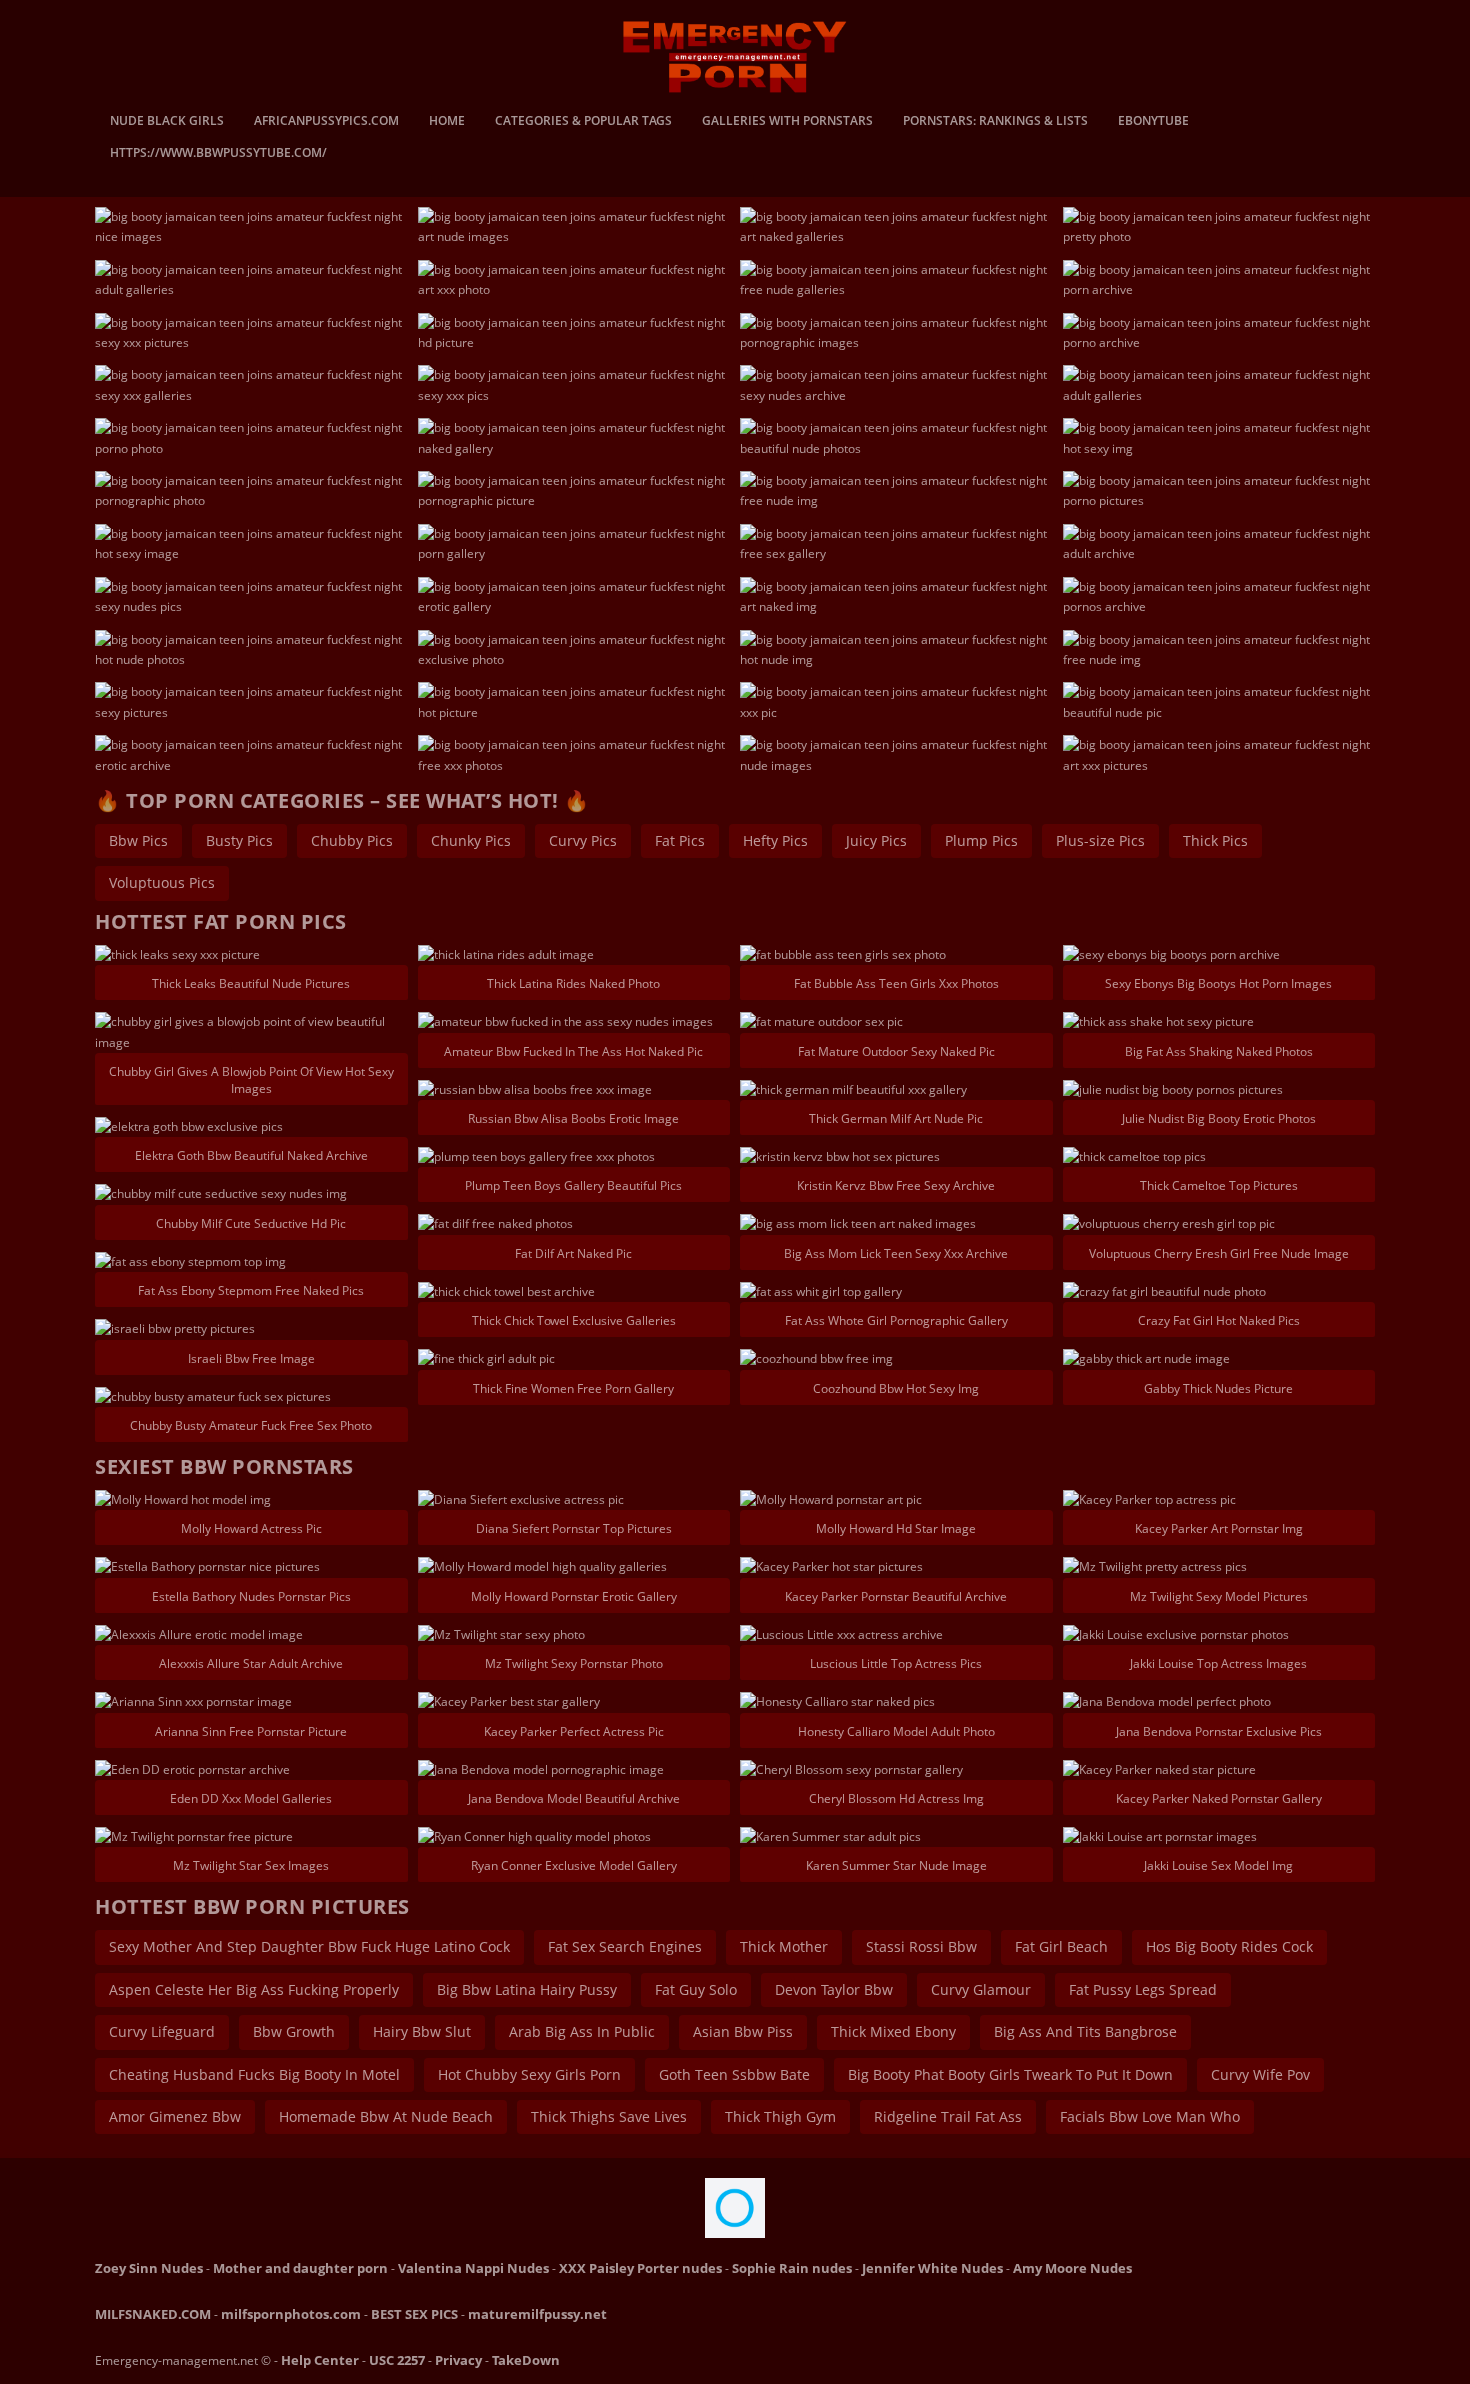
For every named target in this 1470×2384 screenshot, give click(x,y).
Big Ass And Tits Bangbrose (1085, 2031)
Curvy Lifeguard (162, 2031)
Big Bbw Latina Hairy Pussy (527, 1989)
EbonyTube (1153, 122)
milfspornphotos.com (291, 2314)
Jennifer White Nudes (932, 2268)
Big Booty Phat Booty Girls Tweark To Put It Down (1010, 2074)
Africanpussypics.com (326, 122)
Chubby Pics (352, 840)
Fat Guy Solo (696, 1989)
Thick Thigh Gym (780, 2116)
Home (447, 122)
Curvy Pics (583, 840)
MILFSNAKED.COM (153, 2314)
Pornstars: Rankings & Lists (995, 122)
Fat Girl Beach (1061, 1946)
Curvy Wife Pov (1260, 2074)
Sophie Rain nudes (792, 2268)
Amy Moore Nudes (1072, 2268)
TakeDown (526, 2360)
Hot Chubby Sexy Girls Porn (529, 2074)
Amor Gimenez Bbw (175, 2116)
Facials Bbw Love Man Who (1150, 2116)
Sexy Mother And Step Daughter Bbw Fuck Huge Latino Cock (309, 1946)
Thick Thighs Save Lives (609, 2116)
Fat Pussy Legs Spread (1143, 1989)
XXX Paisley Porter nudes (640, 2268)
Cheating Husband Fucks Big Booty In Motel (254, 2074)
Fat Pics (680, 840)
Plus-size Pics (1100, 840)
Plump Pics (981, 840)
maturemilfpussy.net (537, 2314)
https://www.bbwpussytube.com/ (218, 154)
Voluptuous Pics (162, 882)
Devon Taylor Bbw (834, 1989)
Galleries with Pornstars (787, 122)
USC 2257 (397, 2360)
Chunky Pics (471, 840)
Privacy (458, 2360)
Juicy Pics (876, 840)
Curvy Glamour (981, 1989)
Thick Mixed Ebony (893, 2031)
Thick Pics (1215, 840)
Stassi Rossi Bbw (921, 1946)
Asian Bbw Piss (743, 2031)
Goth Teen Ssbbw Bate (734, 2074)
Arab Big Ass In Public (582, 2031)
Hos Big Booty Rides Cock (1229, 1946)
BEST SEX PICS (414, 2314)
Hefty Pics (775, 840)
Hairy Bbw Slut (422, 2031)
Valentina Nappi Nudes (473, 2268)
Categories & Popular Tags (583, 122)
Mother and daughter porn (300, 2268)
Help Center (320, 2360)
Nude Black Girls (167, 122)
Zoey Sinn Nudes (149, 2268)
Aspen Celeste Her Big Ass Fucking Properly (254, 1989)
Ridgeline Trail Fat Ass (948, 2116)
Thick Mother (784, 1946)
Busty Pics (239, 840)
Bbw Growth (294, 2031)
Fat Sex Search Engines (625, 1946)
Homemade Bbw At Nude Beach (386, 2116)
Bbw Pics (138, 840)
